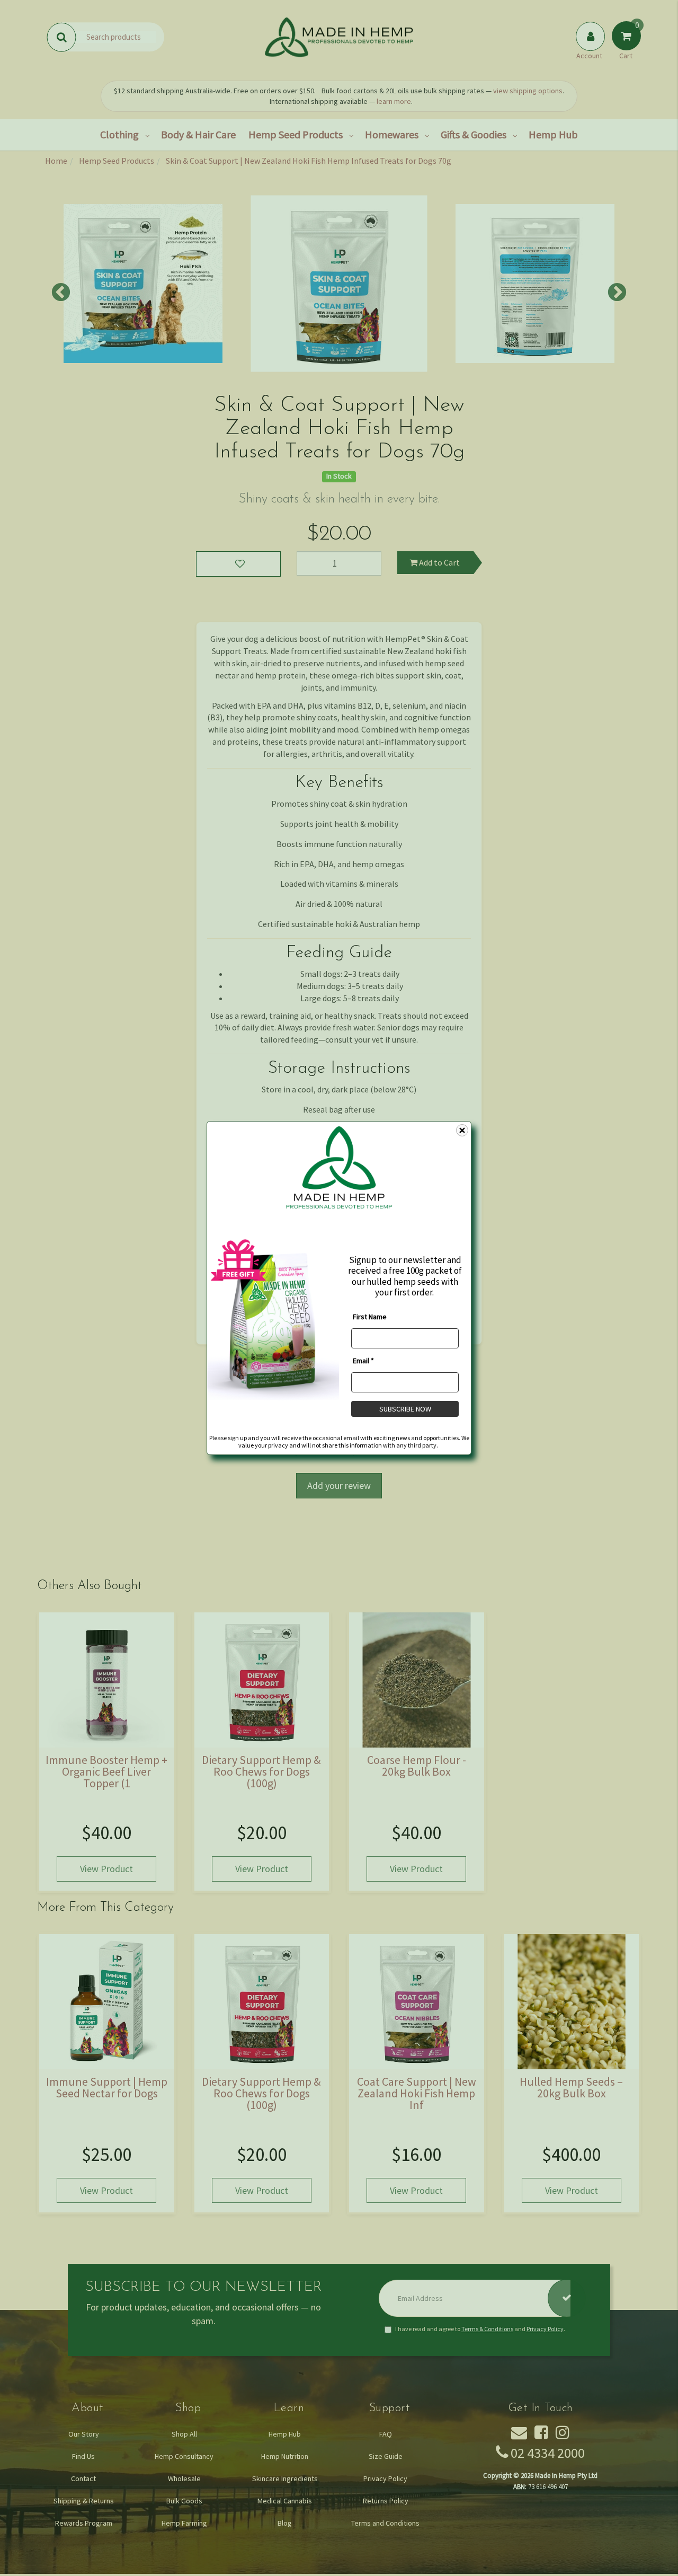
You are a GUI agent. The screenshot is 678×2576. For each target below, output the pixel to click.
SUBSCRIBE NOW (405, 1408)
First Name (370, 1316)
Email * (363, 1360)
